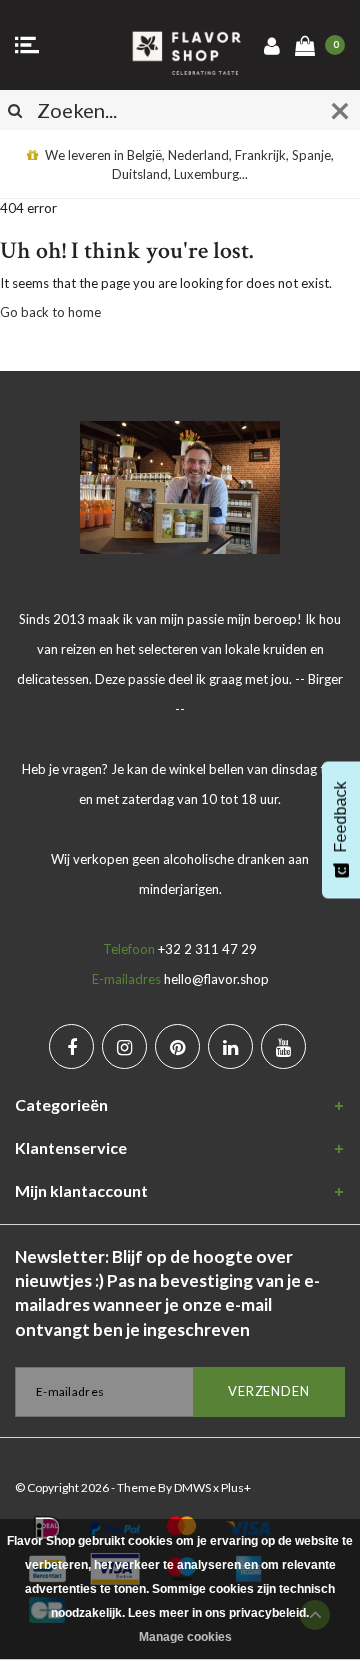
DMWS (192, 1487)
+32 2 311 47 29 (207, 949)
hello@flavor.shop (216, 979)
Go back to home (50, 312)
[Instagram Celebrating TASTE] (124, 1046)
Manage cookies (185, 1637)
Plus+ (236, 1487)
